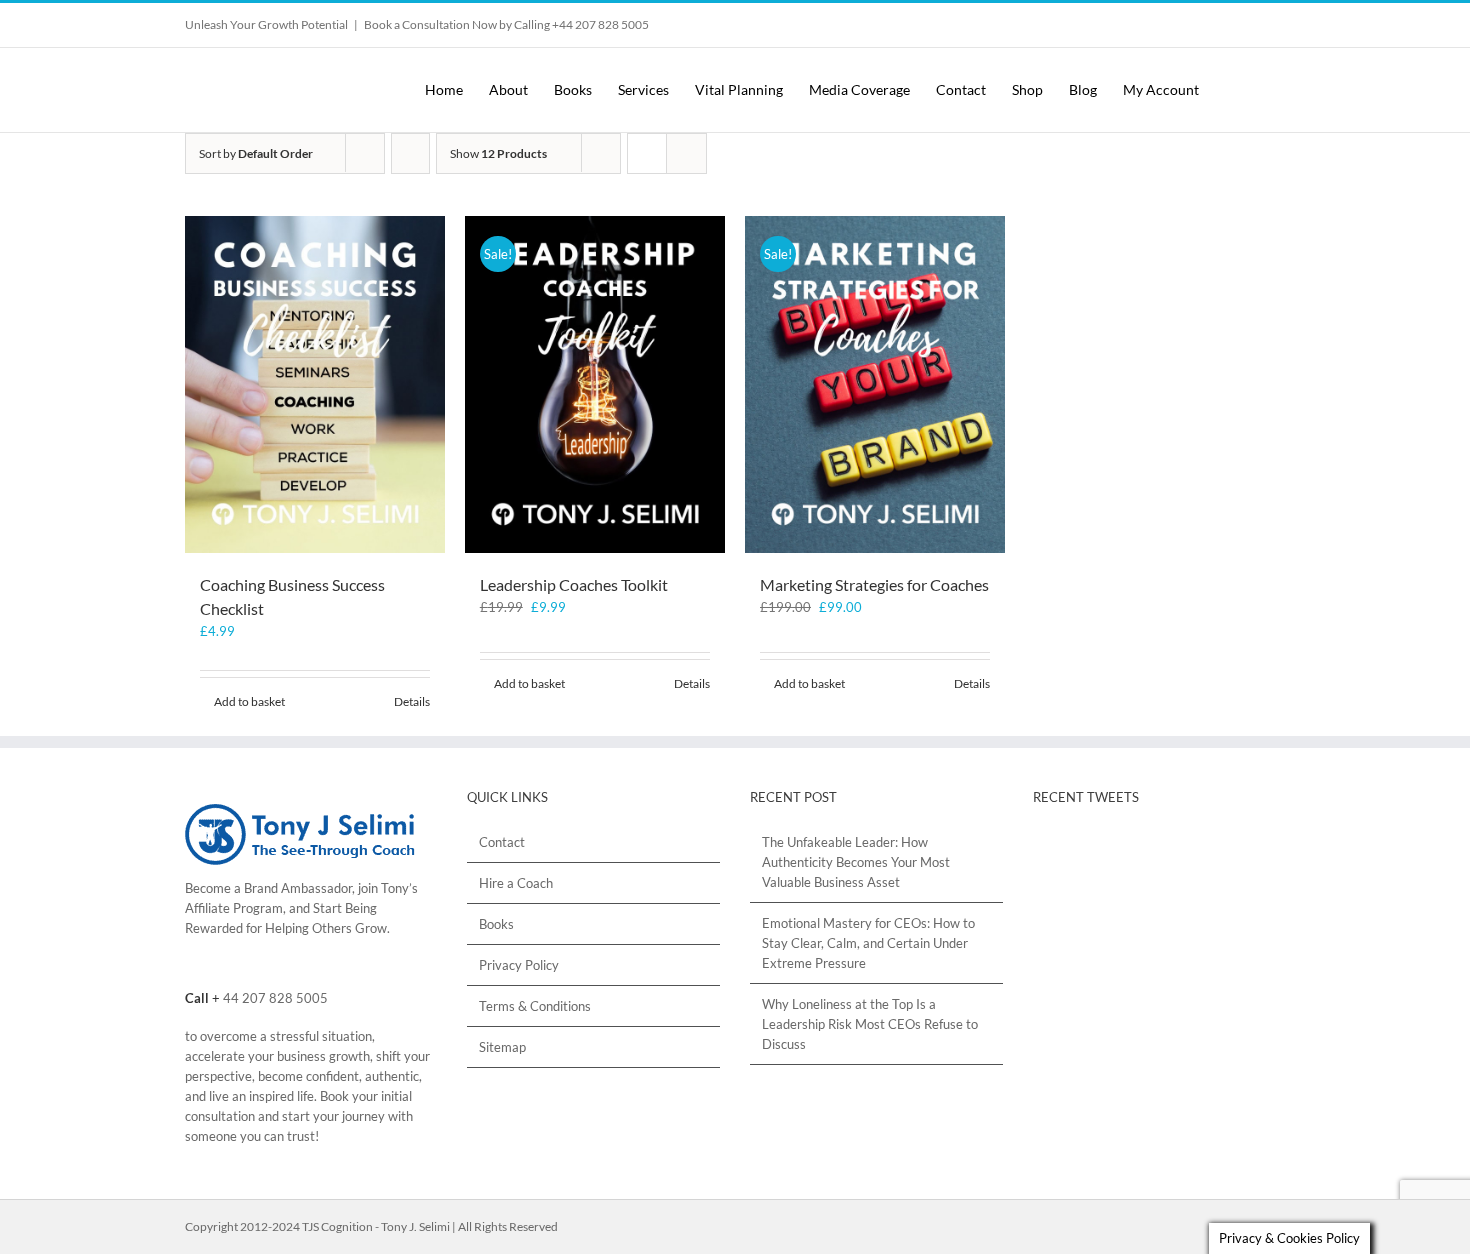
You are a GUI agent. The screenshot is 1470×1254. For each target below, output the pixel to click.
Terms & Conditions (535, 1006)
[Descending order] (410, 153)
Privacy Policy (519, 965)
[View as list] (686, 153)
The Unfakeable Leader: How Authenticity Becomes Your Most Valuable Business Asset (856, 862)
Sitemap (502, 1047)
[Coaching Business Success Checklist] (315, 384)
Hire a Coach (516, 883)
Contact (502, 842)
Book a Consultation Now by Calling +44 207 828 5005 (506, 24)
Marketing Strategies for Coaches (874, 584)
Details (412, 701)
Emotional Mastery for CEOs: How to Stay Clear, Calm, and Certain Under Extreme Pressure (868, 943)
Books (496, 924)
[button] (1267, 90)
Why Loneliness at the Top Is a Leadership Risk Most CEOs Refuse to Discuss (870, 1024)
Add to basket (249, 701)
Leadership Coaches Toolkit (574, 584)
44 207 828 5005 (275, 998)
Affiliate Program (234, 908)
